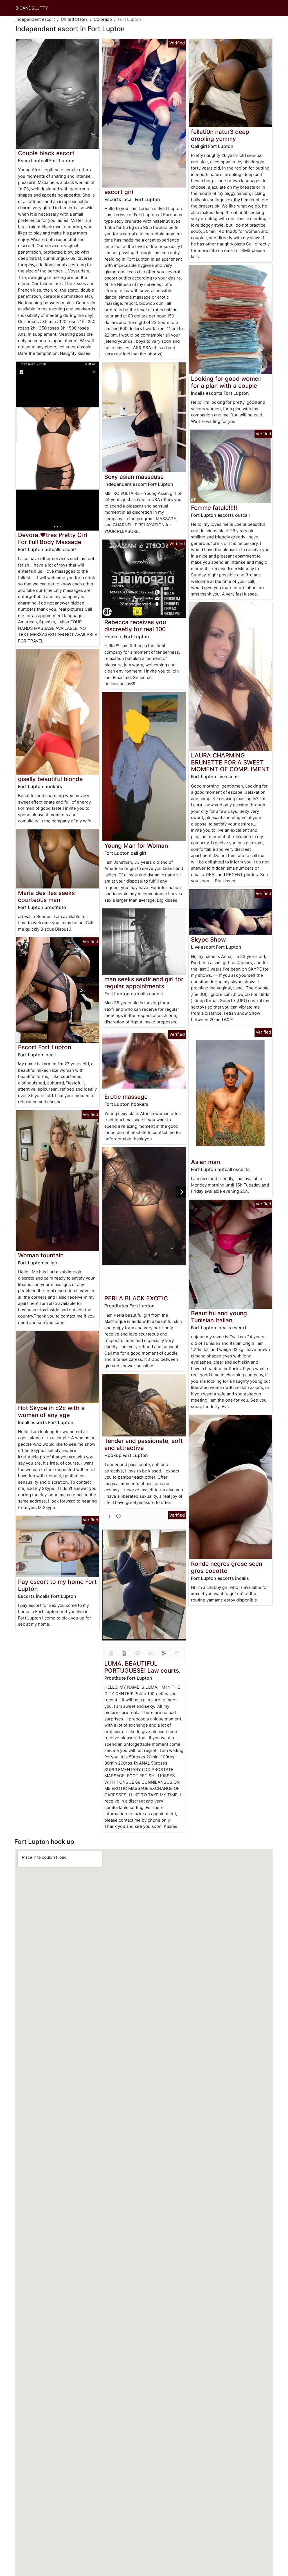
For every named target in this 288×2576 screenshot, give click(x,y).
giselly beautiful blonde (50, 779)
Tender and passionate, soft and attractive (144, 1444)
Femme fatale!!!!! (214, 508)
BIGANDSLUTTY (32, 8)
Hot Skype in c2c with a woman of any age (51, 1411)
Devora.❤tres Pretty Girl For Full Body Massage (53, 538)
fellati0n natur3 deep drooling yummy (220, 135)
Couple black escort (46, 153)
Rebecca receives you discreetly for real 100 (135, 626)
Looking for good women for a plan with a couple (226, 382)
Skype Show (208, 940)
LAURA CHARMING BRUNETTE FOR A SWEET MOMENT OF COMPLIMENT (230, 762)
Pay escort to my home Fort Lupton (57, 1585)
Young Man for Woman (136, 846)
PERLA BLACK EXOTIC (136, 1298)
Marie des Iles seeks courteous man (46, 896)
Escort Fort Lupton (45, 1047)
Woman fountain (41, 1255)
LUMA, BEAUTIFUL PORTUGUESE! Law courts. (142, 1667)
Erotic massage (126, 1097)
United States (74, 19)
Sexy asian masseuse (134, 477)
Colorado (103, 19)
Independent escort (35, 19)
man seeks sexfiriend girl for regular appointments (144, 983)
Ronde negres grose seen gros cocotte (227, 1567)
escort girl (119, 192)
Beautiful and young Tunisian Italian (219, 1317)
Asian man (205, 1162)
